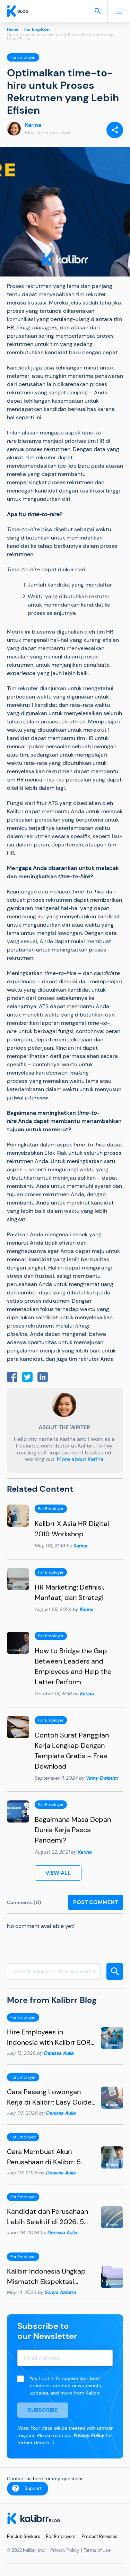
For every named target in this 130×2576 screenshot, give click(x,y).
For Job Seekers (24, 2536)
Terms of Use (97, 2550)
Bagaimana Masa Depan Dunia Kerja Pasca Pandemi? (73, 1830)
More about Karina (80, 1459)
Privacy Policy (89, 2435)
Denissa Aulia (59, 2053)
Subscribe (43, 2410)
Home (13, 29)
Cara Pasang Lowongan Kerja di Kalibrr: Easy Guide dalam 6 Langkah (49, 2102)
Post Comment (96, 1902)
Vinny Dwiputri (102, 1778)
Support (33, 2488)
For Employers (61, 2536)
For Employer (37, 29)
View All (58, 1873)
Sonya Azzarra (60, 2292)
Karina (33, 125)
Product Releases (99, 2536)
